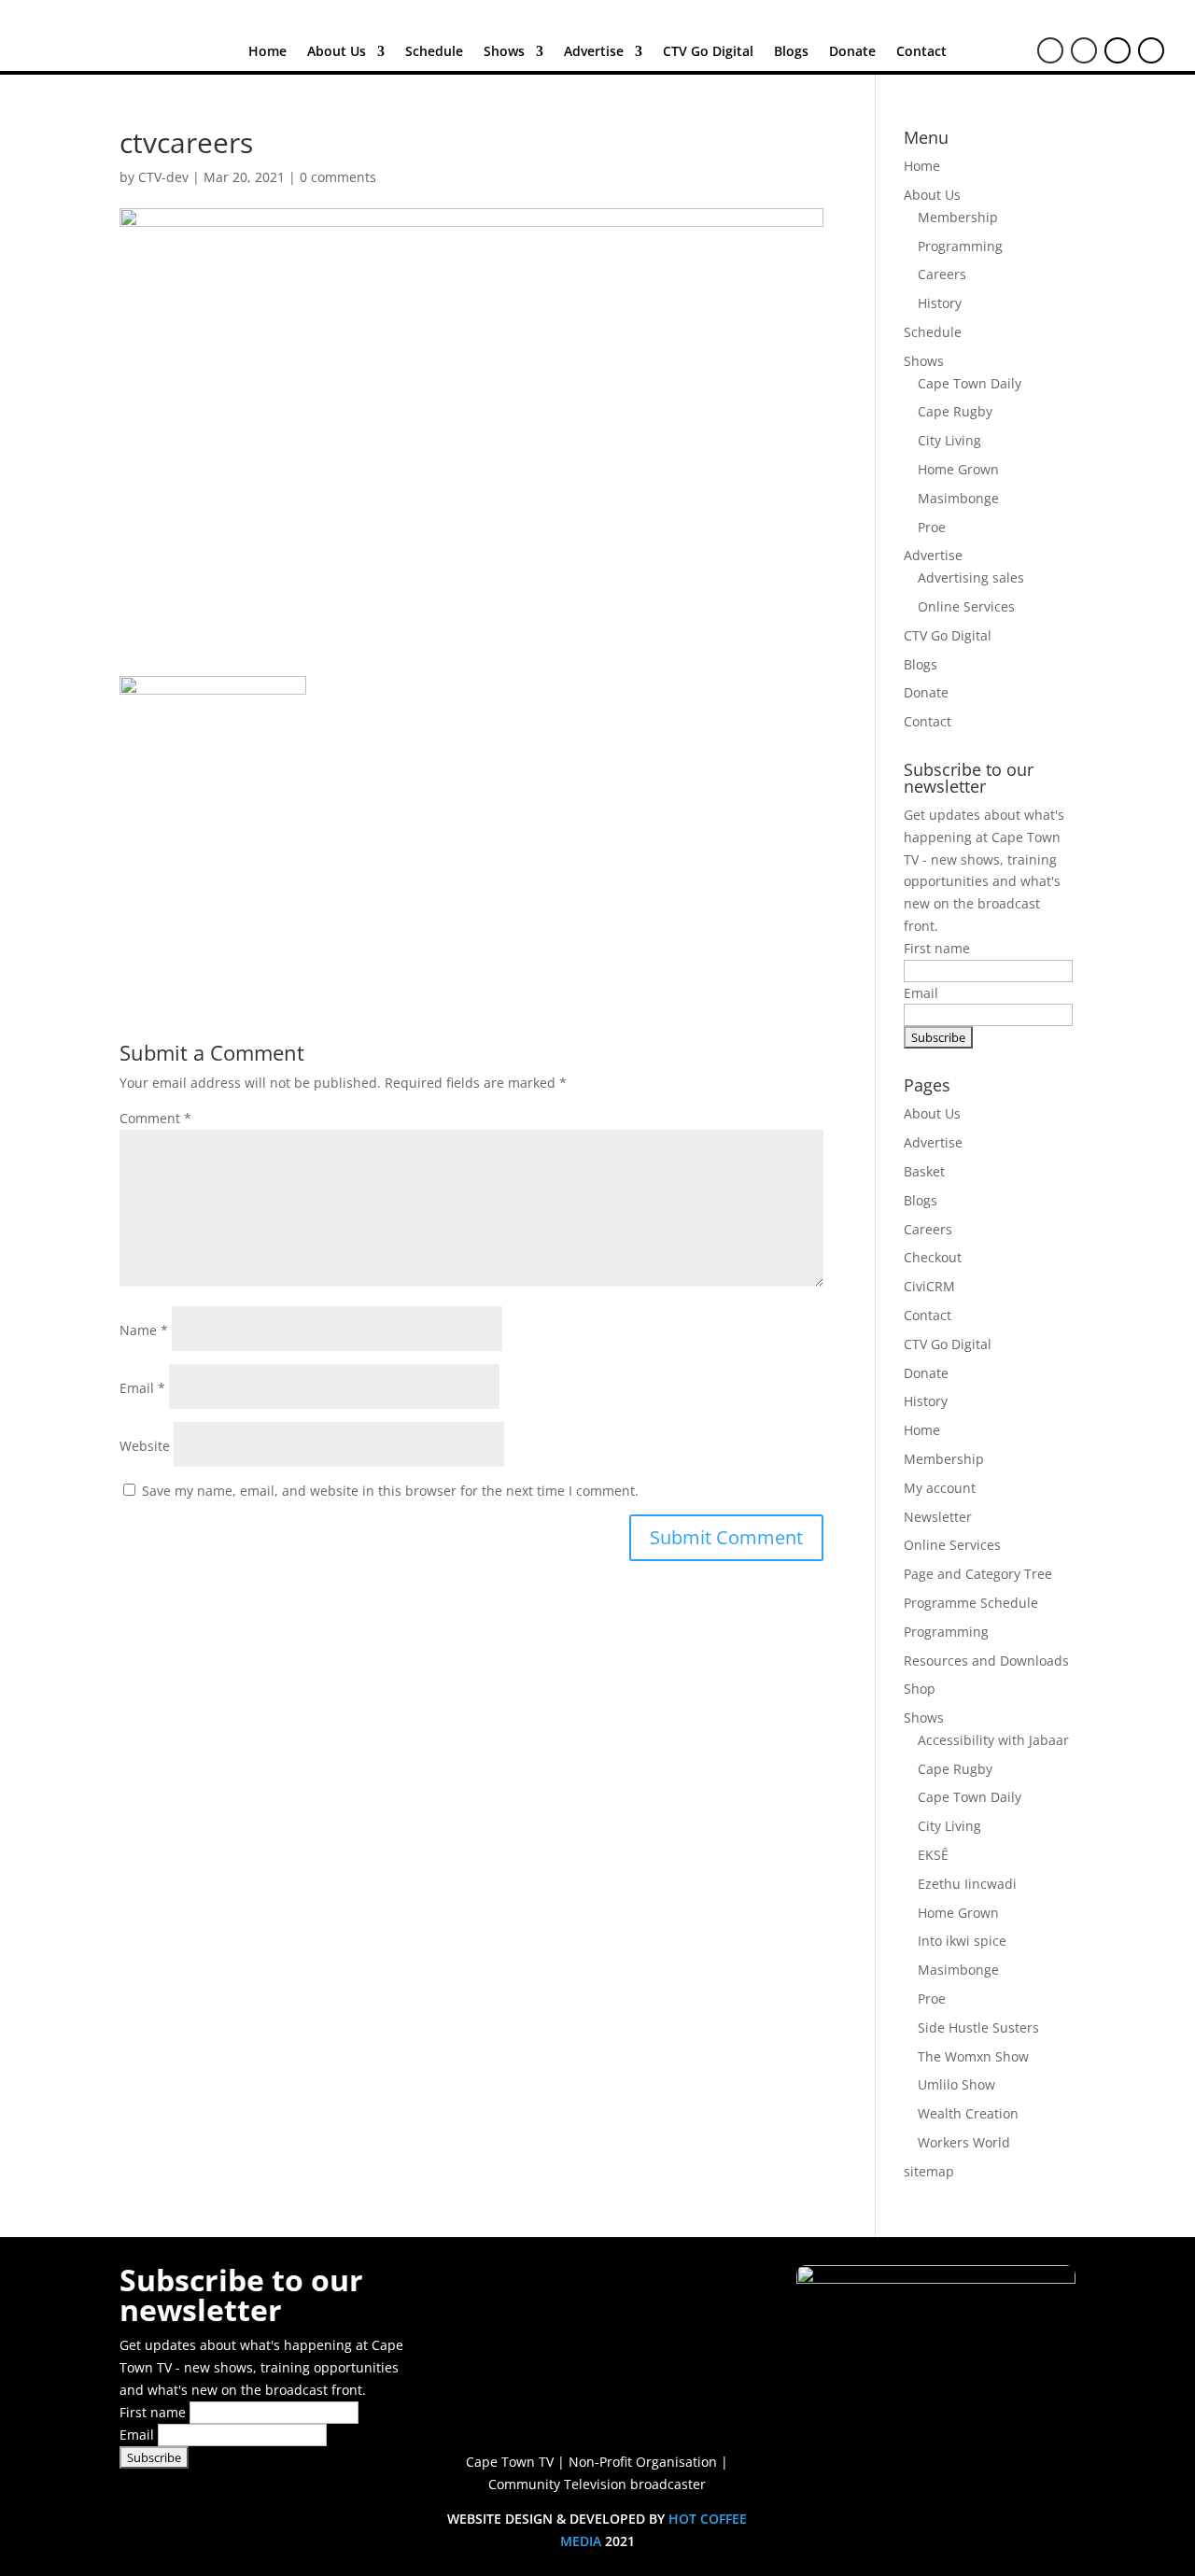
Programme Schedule (971, 1603)
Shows (504, 52)
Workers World (964, 2142)
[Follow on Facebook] (1050, 50)
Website (145, 1446)
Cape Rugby (955, 411)
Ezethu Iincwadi (967, 1884)
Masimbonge (958, 498)
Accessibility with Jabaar (993, 1740)
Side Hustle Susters (978, 2027)
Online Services (966, 606)
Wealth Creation (968, 2113)
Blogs (791, 52)
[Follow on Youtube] (1118, 50)
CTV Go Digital (708, 52)
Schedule (434, 52)
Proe (932, 527)
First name (937, 948)
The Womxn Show (973, 2056)
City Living (949, 440)
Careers (942, 274)
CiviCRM (929, 1286)
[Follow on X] (1084, 50)
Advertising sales (971, 577)
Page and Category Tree (978, 1574)
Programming (960, 246)
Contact (921, 52)
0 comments (338, 177)
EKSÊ (933, 1855)
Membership (958, 217)
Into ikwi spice (962, 1941)
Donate (852, 52)
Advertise (594, 52)
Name (144, 1330)
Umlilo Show (956, 2084)
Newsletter (938, 1517)
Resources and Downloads (986, 1661)
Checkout (933, 1257)
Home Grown (958, 469)
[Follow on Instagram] (1151, 50)
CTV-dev (163, 177)
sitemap (929, 2171)
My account (940, 1488)
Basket (924, 1171)
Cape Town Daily (970, 383)
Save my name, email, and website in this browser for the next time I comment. (390, 1491)
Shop (920, 1689)
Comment (155, 1118)
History (940, 303)
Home (267, 52)
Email (142, 1388)
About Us (337, 52)
